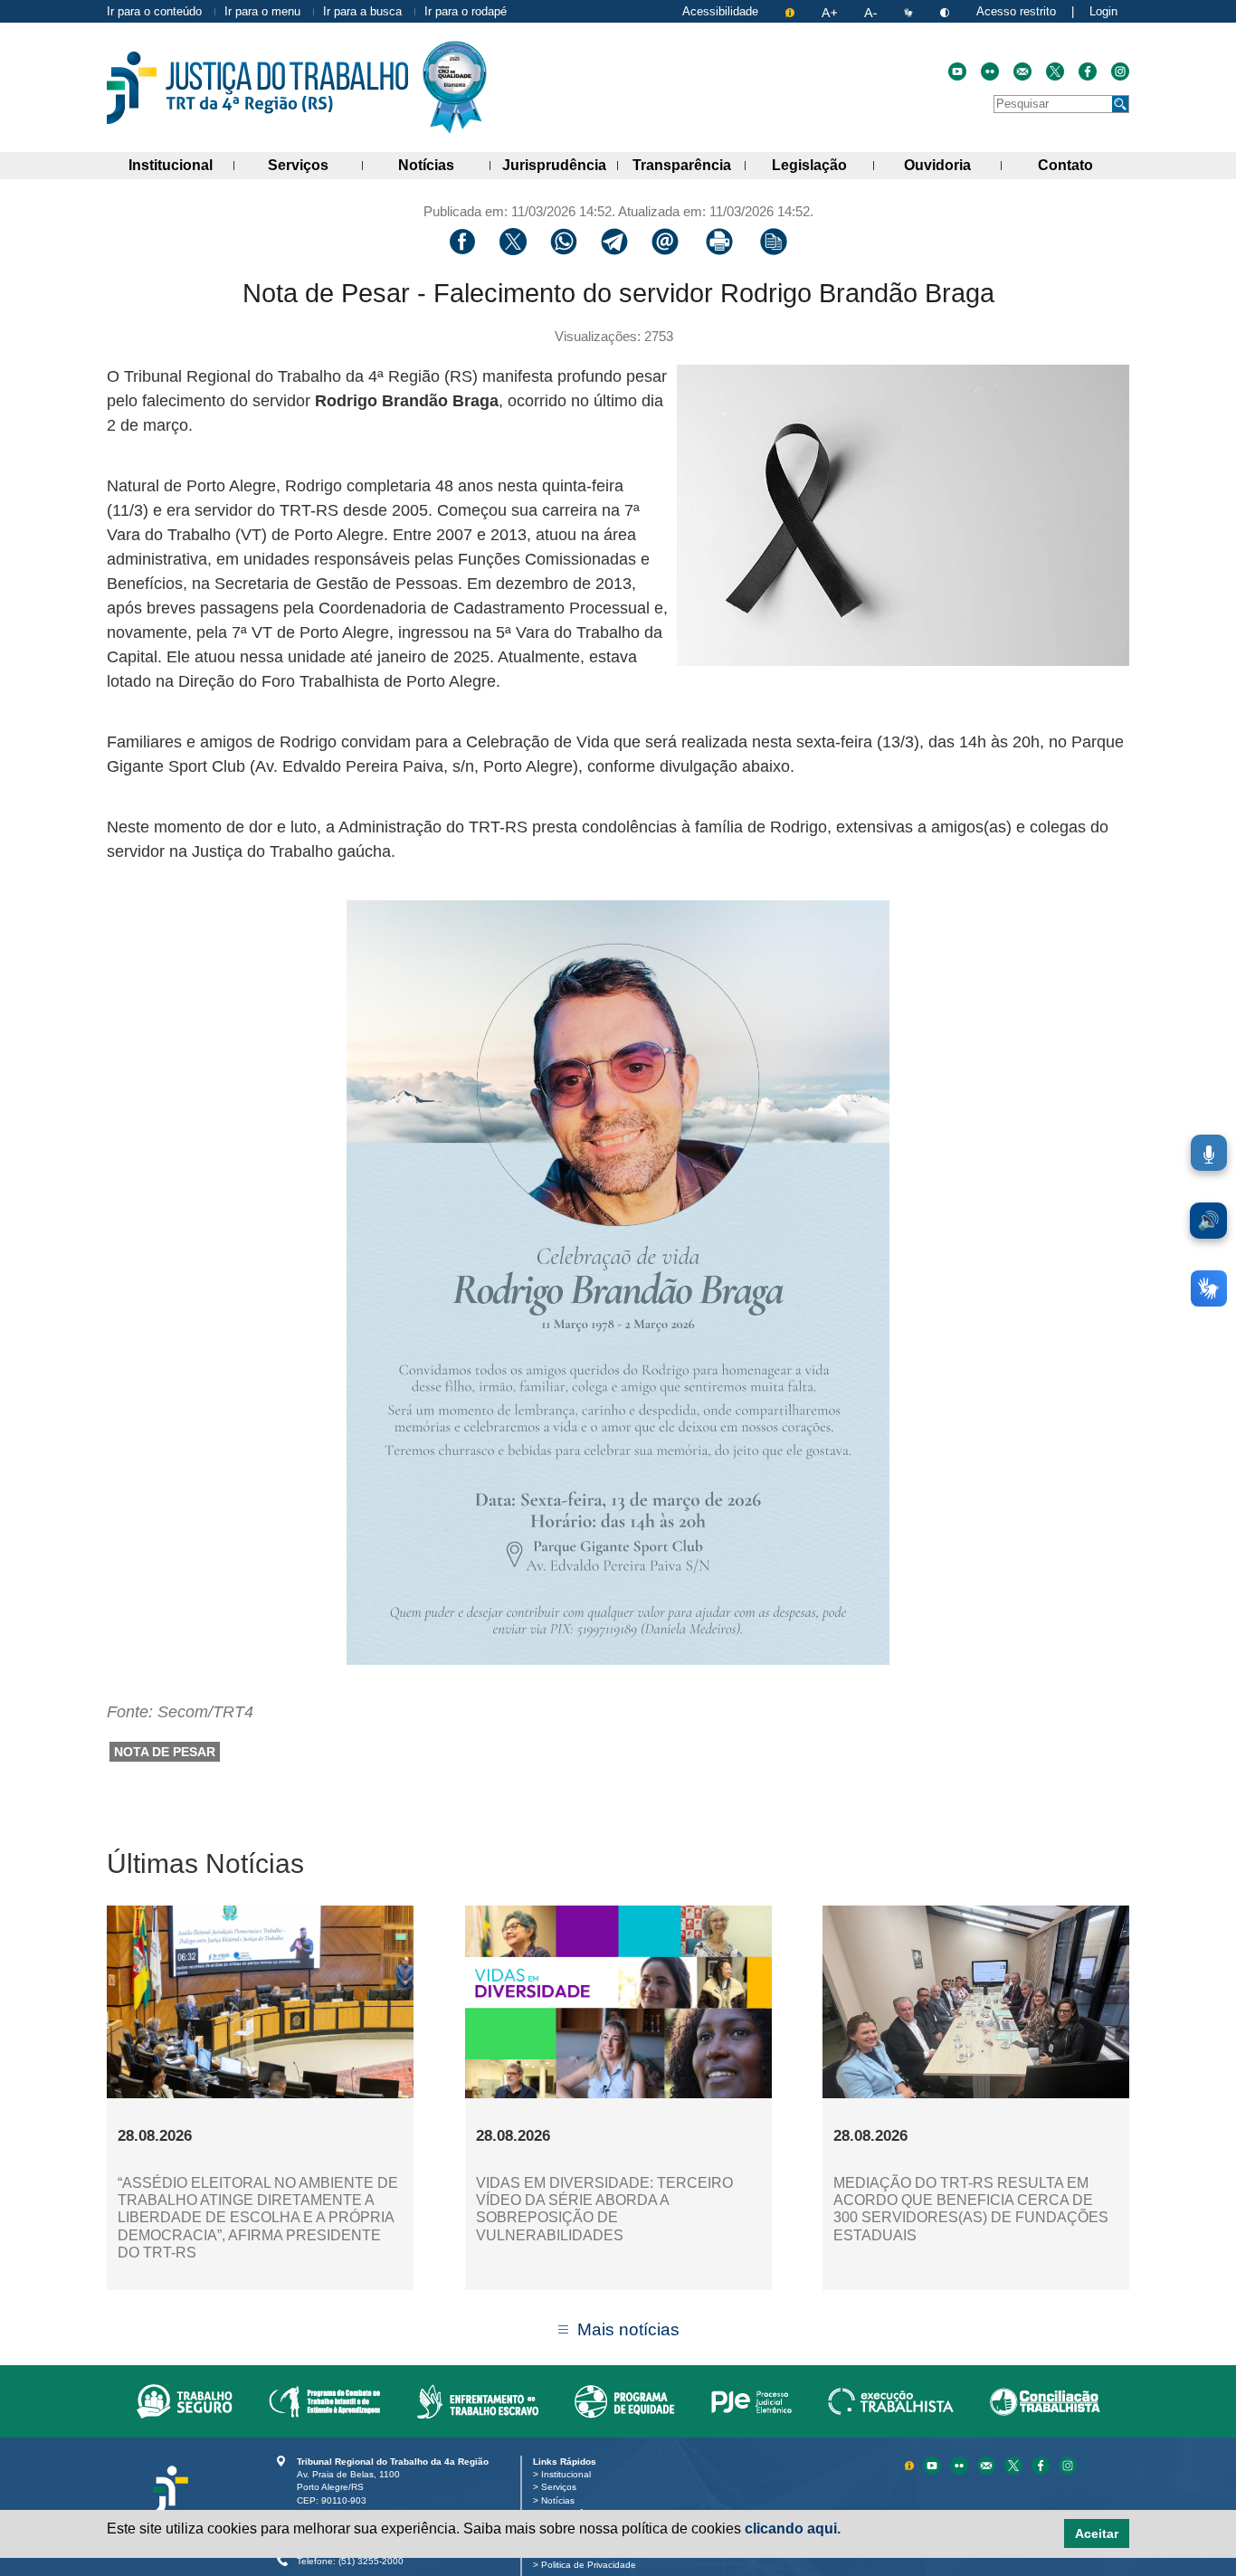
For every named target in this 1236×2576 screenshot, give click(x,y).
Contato (1084, 165)
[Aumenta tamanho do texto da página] (831, 11)
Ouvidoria (953, 165)
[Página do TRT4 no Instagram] (1120, 71)
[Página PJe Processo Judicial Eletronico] (751, 2401)
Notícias (444, 165)
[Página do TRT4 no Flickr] (990, 71)
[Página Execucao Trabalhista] (891, 2401)
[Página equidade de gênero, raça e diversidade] (625, 2401)
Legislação (822, 165)
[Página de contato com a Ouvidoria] (988, 2465)
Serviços (315, 165)
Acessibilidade (720, 11)
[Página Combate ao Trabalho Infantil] (324, 2401)
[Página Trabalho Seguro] (185, 2401)
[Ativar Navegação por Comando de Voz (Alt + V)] (1209, 1153)
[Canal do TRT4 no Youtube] (957, 71)
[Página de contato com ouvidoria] (1022, 71)
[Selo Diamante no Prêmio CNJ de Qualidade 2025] (455, 87)
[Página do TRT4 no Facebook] (1088, 71)
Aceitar (1097, 2533)
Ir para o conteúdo (154, 11)
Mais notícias (628, 2329)
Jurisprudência (560, 165)
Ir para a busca (362, 11)
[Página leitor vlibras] (910, 11)
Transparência (689, 165)
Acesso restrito (1016, 11)
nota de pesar (165, 1752)
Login (1103, 11)
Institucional (181, 165)
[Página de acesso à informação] (792, 11)
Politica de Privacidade (592, 2565)
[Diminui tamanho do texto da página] (872, 11)
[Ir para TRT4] (257, 88)
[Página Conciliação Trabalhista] (1045, 2401)
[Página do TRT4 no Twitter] (1055, 71)
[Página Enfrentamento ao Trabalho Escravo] (477, 2401)
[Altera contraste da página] (946, 11)
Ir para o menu (262, 11)
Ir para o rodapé (466, 11)
